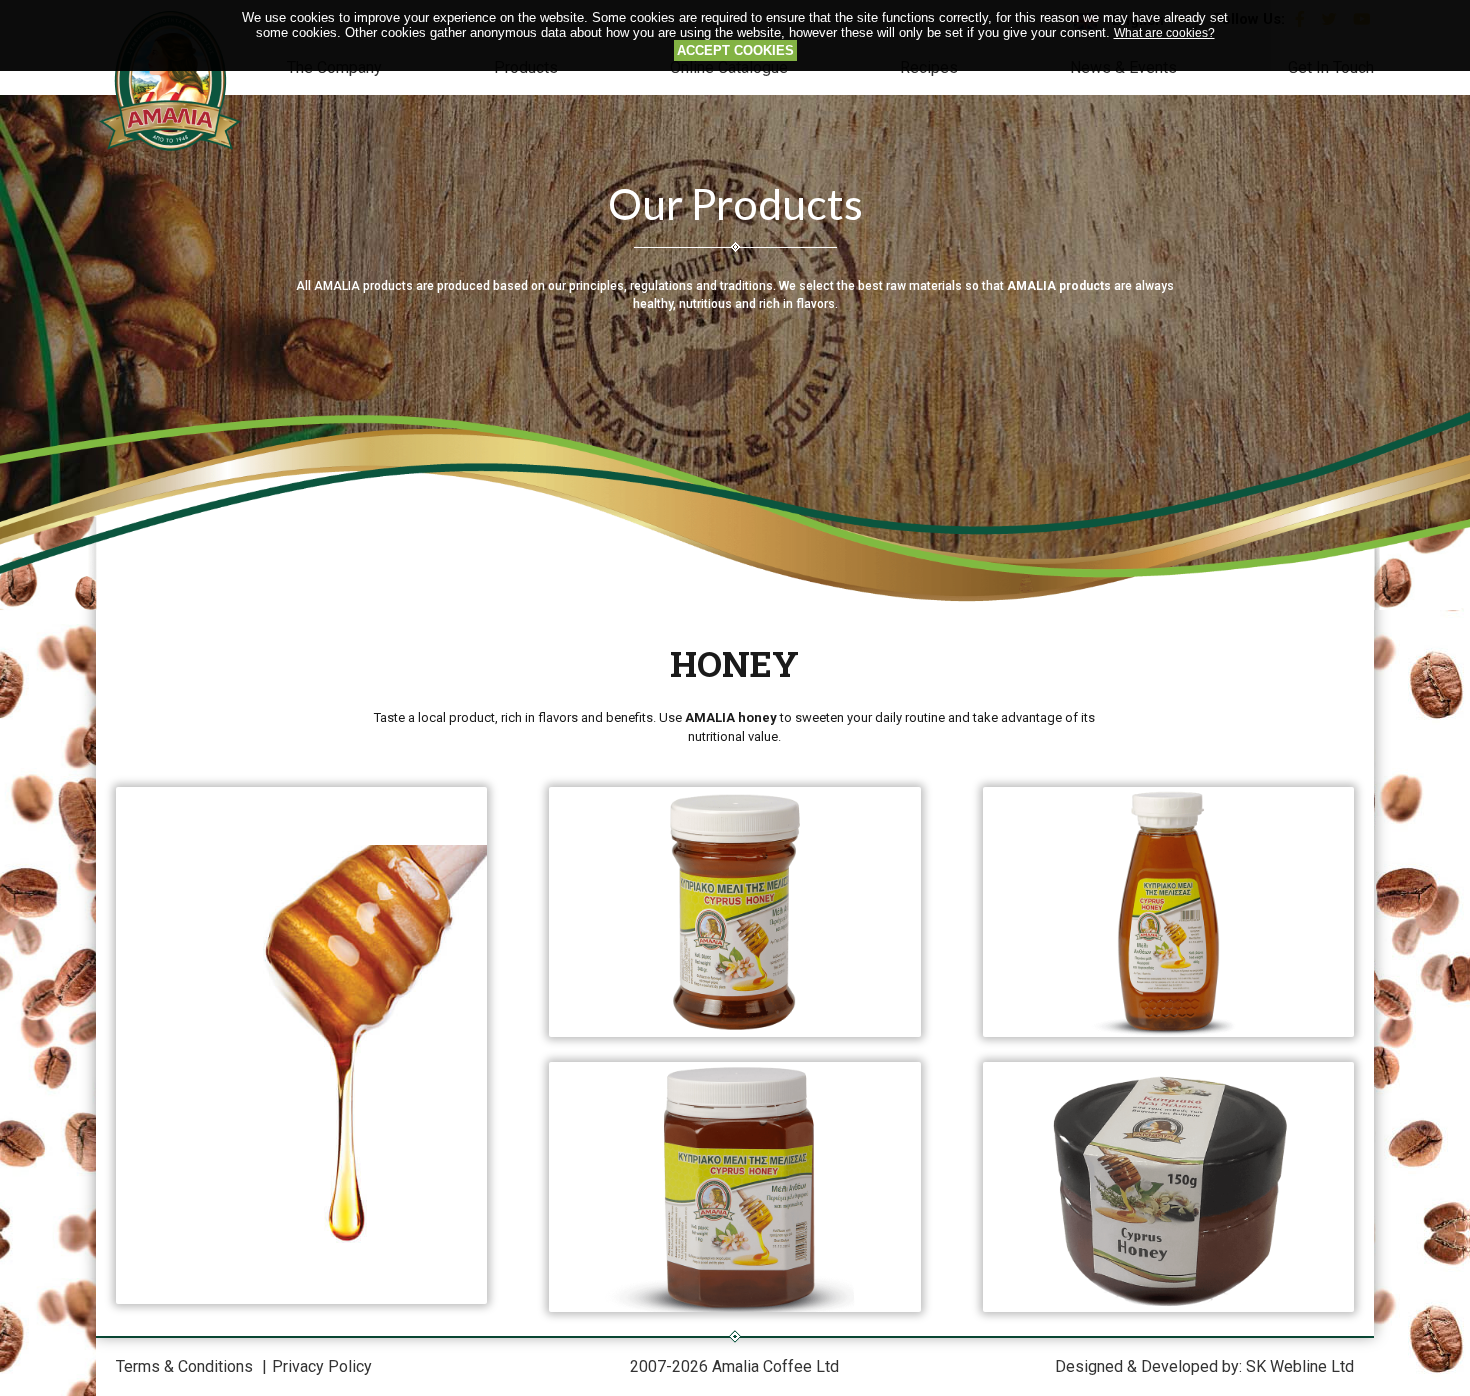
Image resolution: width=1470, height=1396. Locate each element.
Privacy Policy (322, 1366)
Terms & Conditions (184, 1366)
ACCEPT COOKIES (735, 50)
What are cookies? (1164, 32)
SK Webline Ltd (1300, 1366)
